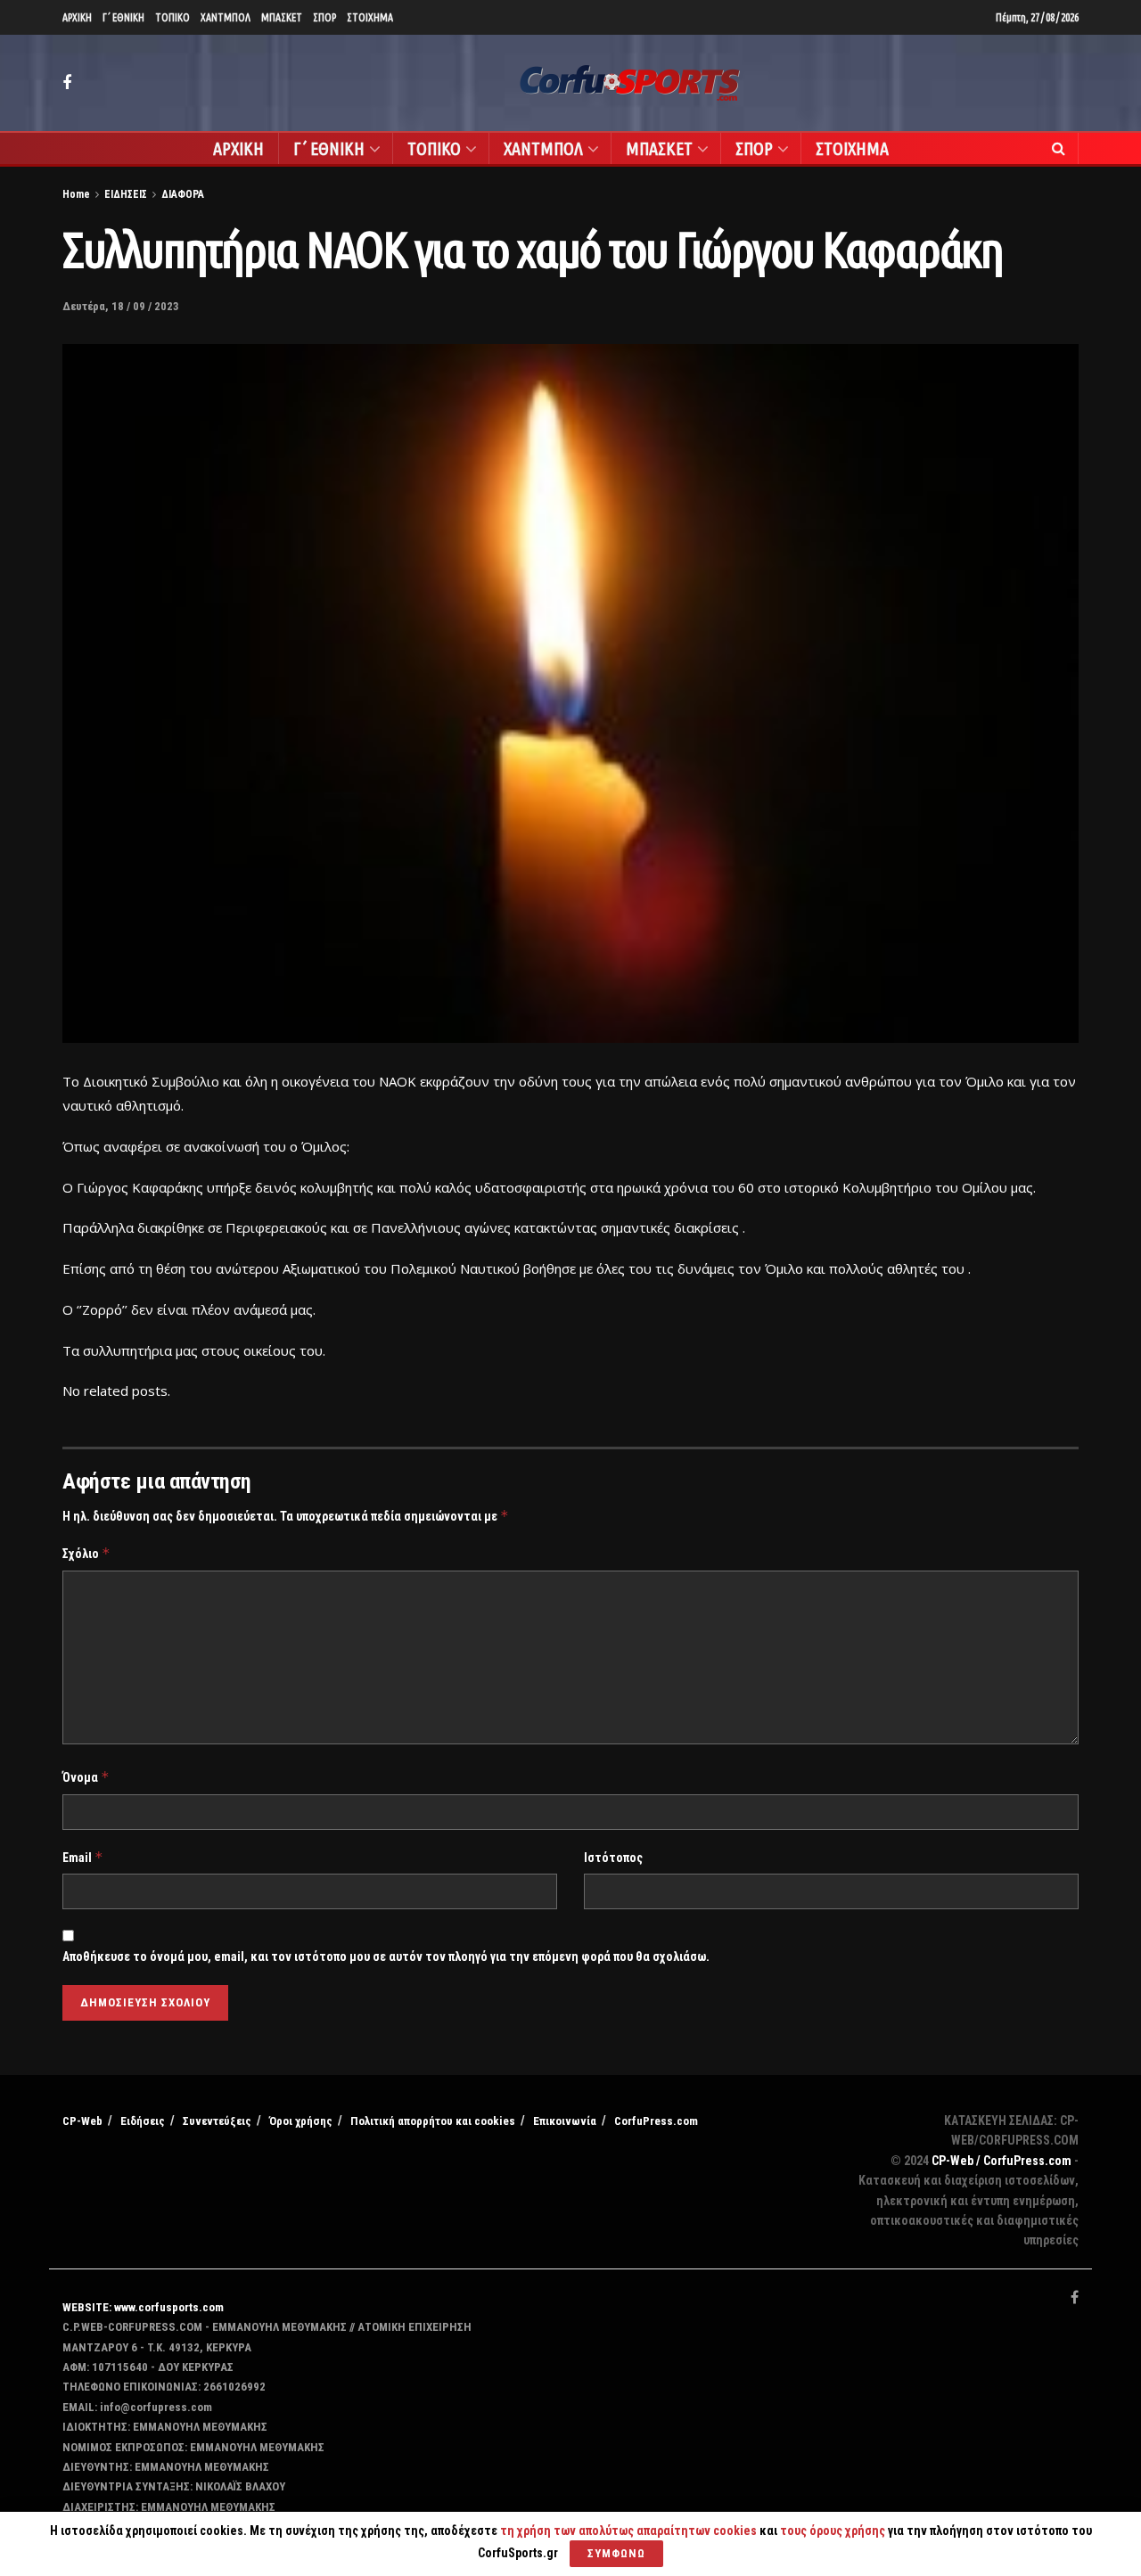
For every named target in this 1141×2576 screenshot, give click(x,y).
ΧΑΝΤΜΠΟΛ (226, 17)
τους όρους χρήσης (834, 2531)
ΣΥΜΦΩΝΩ (616, 2553)
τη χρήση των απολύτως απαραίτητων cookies (628, 2531)
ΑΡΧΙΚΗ (77, 17)
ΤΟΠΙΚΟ (172, 17)
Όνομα (86, 1777)
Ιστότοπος (613, 1858)
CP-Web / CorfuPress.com (1001, 2161)
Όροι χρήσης (301, 2121)
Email (83, 1857)
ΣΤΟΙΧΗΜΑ (370, 17)
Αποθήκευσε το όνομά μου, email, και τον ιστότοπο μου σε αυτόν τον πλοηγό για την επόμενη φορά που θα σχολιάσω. (386, 1957)
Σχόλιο (86, 1553)
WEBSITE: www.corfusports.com (143, 2307)
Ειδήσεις (143, 2121)
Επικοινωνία (565, 2121)
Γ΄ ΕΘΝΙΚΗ (123, 17)
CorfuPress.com (656, 2121)
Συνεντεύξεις (217, 2121)
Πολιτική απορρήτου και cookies (433, 2121)
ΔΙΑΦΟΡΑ (183, 194)
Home (76, 194)
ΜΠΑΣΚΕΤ (282, 17)
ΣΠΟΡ (324, 17)
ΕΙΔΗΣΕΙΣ (126, 194)
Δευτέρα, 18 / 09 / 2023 (121, 306)
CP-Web (82, 2121)
